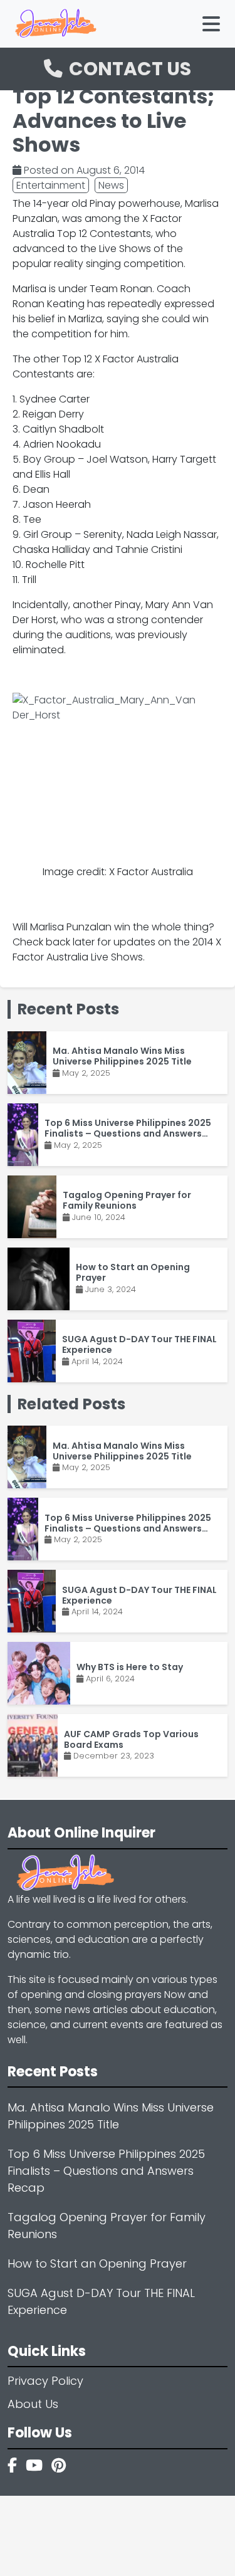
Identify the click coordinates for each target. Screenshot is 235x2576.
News (111, 185)
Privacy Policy (45, 2381)
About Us (33, 2404)
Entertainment (51, 185)
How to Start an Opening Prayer (97, 2263)
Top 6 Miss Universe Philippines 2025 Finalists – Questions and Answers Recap (106, 2171)
